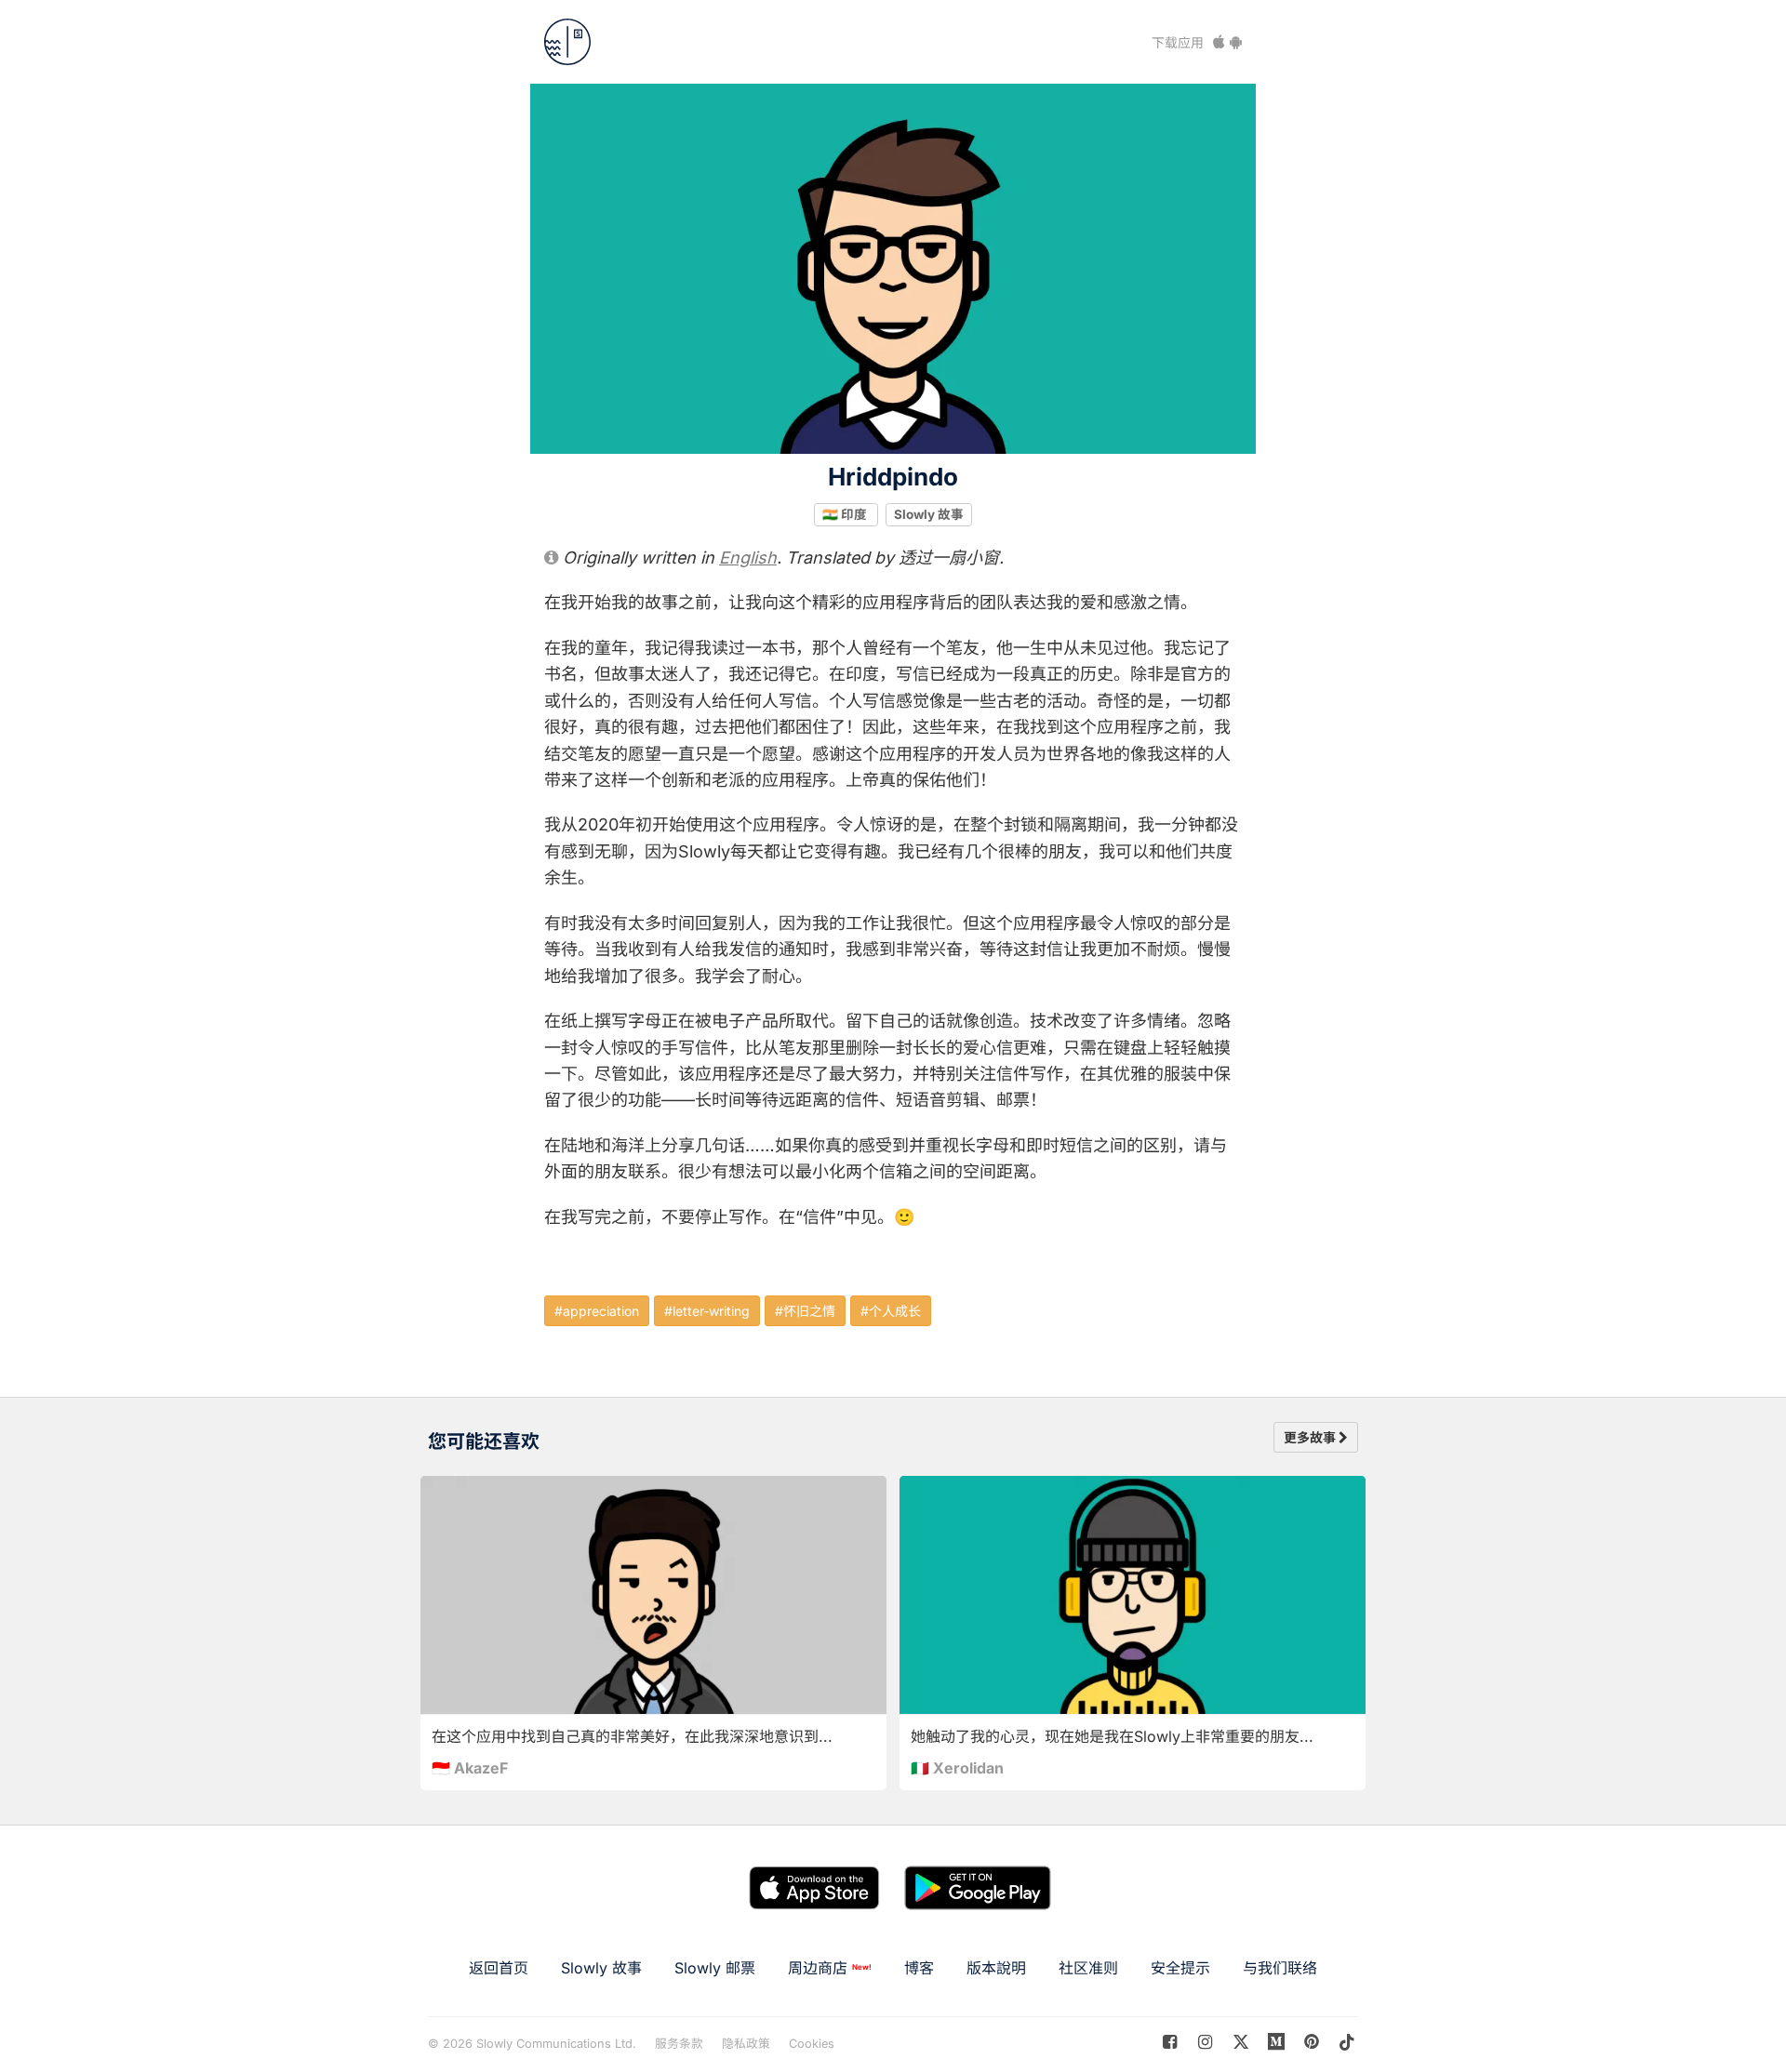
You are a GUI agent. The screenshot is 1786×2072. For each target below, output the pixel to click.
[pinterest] (1277, 2042)
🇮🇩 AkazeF (470, 1768)
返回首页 (499, 1968)
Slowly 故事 (929, 514)
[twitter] (1240, 2042)
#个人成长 (891, 1311)
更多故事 (1311, 1437)
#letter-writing (707, 1311)
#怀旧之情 (805, 1311)
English (748, 558)
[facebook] (1170, 2042)
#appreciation (597, 1311)
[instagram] (1205, 2042)
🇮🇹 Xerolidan (957, 1768)
